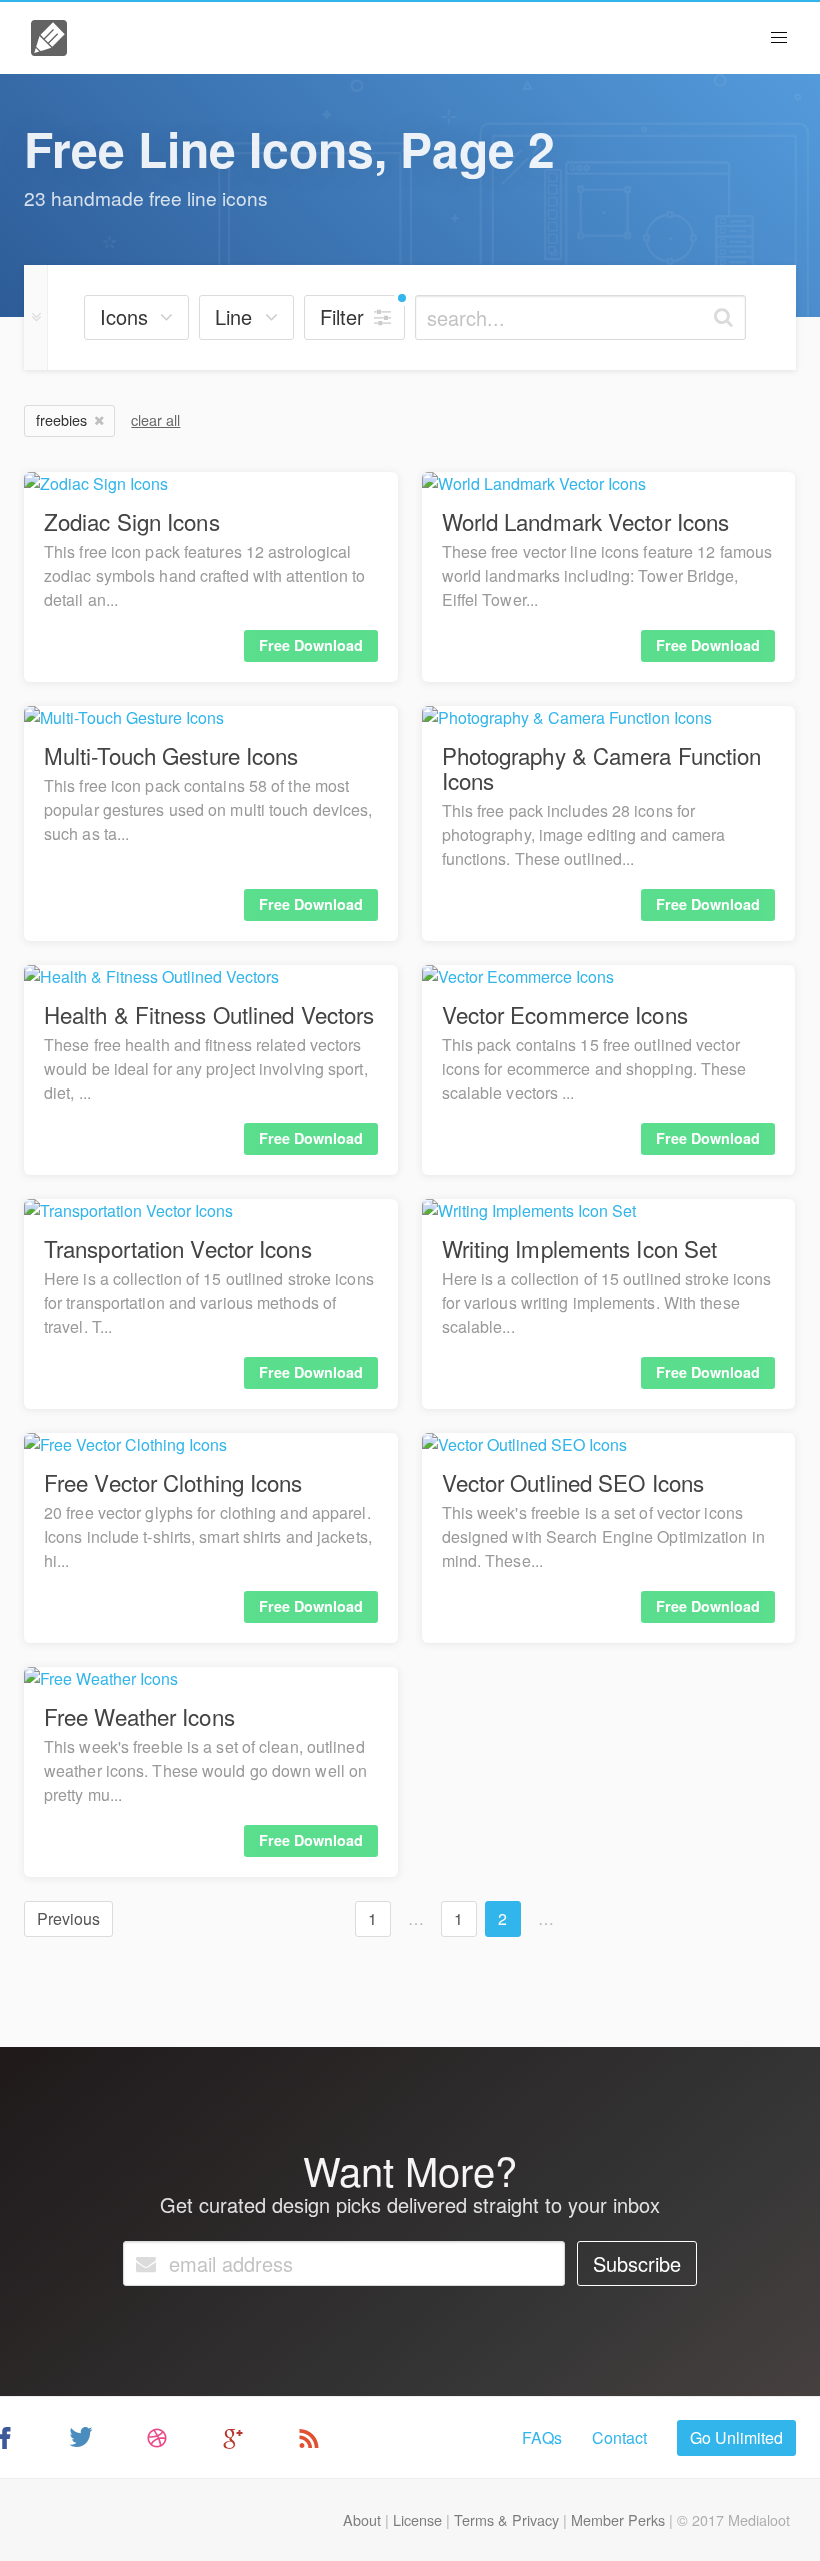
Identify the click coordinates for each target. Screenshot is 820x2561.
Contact (619, 2437)
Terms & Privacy (506, 2519)
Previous (68, 1918)
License (417, 2519)
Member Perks (618, 2519)
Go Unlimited (736, 2437)
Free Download (311, 645)
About (362, 2519)
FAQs (542, 2437)
